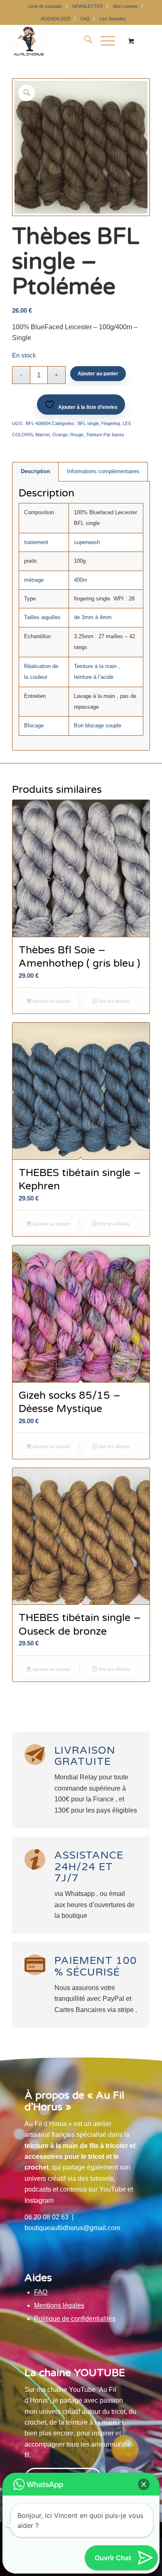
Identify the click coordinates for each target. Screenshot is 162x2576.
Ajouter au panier (98, 374)
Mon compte (125, 6)
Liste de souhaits (45, 6)
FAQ (85, 19)
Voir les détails (113, 1001)
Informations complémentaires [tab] (103, 471)
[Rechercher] (84, 41)
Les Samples (113, 19)
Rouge (77, 435)
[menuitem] (45, 6)
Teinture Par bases (105, 435)
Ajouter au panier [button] (51, 1001)
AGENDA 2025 (56, 19)
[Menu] (104, 41)
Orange (60, 435)
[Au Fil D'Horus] (67, 41)
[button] (144, 2484)
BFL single (88, 423)
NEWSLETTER (88, 6)
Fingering (111, 423)
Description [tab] (36, 471)
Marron (43, 435)
